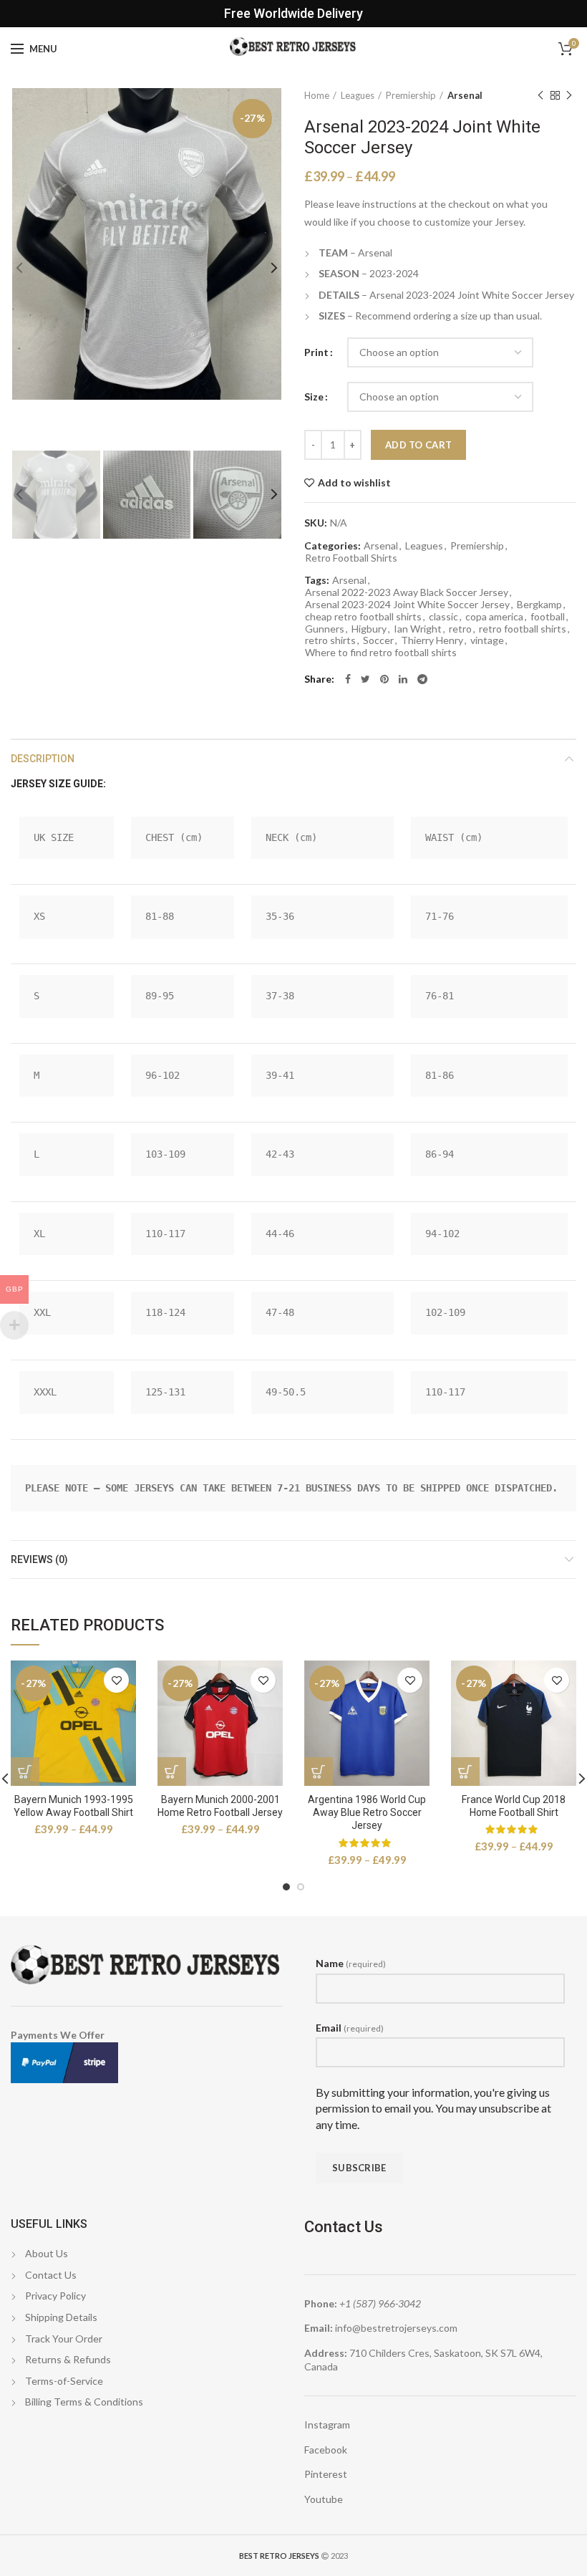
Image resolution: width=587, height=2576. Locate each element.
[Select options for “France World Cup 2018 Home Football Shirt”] (465, 1772)
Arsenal (465, 95)
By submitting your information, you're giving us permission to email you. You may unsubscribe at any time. (433, 2108)
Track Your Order (64, 2339)
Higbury (369, 629)
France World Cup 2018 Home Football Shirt (514, 1806)
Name (351, 1963)
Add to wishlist (354, 483)
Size (314, 397)
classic (443, 617)
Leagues (358, 95)
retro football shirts (523, 629)
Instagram (327, 2424)
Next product (569, 95)
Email (350, 2028)
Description (43, 759)
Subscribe (359, 2168)
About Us (47, 2253)
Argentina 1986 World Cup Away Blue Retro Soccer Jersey (367, 1812)
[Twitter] (365, 679)
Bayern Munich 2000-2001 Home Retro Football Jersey (220, 1806)
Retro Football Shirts (351, 558)
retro (460, 629)
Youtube (324, 2499)
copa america (494, 617)
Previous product (540, 95)
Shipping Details (61, 2317)
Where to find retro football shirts (381, 653)
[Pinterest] (384, 679)
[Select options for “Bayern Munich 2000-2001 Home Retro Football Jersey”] (172, 1772)
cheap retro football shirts (363, 617)
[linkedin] (403, 679)
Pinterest (326, 2474)
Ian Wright (418, 629)
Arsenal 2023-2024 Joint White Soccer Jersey (407, 605)
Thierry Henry (432, 640)
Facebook (326, 2450)
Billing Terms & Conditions (84, 2402)
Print (316, 352)
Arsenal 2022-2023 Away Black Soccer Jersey (407, 592)
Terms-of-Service (64, 2381)
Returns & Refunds (68, 2359)
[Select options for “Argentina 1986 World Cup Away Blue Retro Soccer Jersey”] (319, 1772)
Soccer (378, 640)
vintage (487, 640)
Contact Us (51, 2275)
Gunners (325, 629)
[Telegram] (422, 679)
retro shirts (330, 640)
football (548, 617)
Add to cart (418, 445)
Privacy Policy (55, 2296)
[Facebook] (348, 679)
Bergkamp (539, 605)
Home (317, 95)
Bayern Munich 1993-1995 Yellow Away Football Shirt (73, 1806)
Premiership (411, 95)
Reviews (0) (39, 1559)
